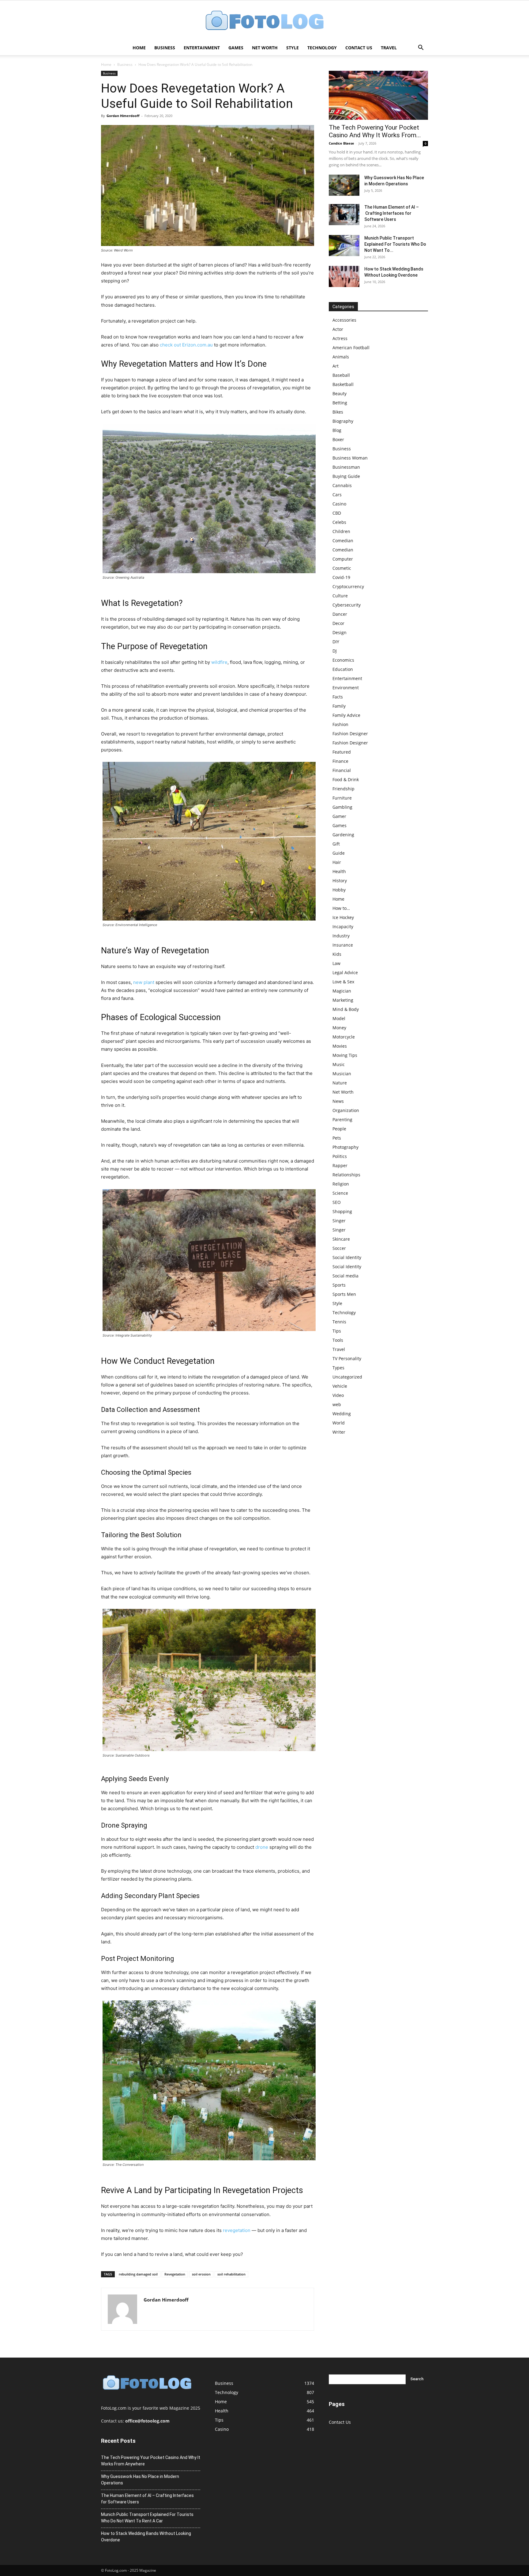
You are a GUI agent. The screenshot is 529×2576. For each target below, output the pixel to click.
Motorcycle (344, 1037)
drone (262, 1847)
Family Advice (346, 715)
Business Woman (350, 458)
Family (339, 706)
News (338, 1101)
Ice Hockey (343, 917)
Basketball (343, 384)
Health (339, 871)
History (340, 881)
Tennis (339, 1322)
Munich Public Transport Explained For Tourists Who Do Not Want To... (395, 244)
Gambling (342, 807)
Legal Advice (345, 972)
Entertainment (202, 48)
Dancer (340, 614)
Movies (340, 1046)
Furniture (342, 798)
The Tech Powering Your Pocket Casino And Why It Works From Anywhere (151, 2461)
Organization (346, 1110)
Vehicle (340, 1386)
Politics (340, 1156)
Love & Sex (343, 982)
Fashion (340, 724)
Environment (346, 688)
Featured (342, 752)
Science (340, 1193)
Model (339, 1018)
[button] (421, 48)
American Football (351, 348)
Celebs (339, 522)
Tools (338, 1340)
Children (341, 531)
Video (338, 1395)
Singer (339, 1221)
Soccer (339, 1248)
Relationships (346, 1175)
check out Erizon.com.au (186, 345)
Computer (343, 559)
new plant (144, 982)
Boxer (338, 439)
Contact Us (359, 48)
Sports (339, 1285)
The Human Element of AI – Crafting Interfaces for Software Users (392, 213)
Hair (337, 862)
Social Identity (347, 1257)
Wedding (342, 1414)
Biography (343, 421)
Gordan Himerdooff (123, 116)
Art (336, 366)
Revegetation (175, 2274)
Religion (341, 1184)
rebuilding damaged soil (138, 2274)
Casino (339, 504)
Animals (341, 357)
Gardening (343, 835)
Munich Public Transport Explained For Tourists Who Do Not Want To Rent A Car (147, 2518)
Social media (345, 1276)
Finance (340, 761)
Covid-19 (341, 577)
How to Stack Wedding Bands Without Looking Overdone (146, 2537)
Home (139, 48)
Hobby (339, 890)
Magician (342, 991)
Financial (342, 770)
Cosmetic (342, 568)
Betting (340, 403)
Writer (339, 1432)
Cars (337, 495)
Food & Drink (346, 779)
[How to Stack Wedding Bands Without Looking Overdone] (344, 276)
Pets (337, 1138)
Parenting (342, 1120)
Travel (389, 48)
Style (293, 48)
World (339, 1423)
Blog (337, 430)
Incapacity (343, 927)
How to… (341, 908)
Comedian (343, 541)
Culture (340, 596)
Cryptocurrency (348, 586)
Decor (338, 623)
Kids (337, 954)
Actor (338, 329)
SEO (337, 1202)
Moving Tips (345, 1055)
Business (165, 48)
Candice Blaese (341, 143)
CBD (337, 513)
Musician (342, 1074)
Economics (343, 660)
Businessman (346, 467)
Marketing (343, 1000)
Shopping (342, 1211)
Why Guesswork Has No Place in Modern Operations (140, 2480)
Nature (340, 1083)
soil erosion (201, 2274)
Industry (341, 936)
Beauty (340, 393)
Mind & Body (346, 1009)
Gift (336, 844)
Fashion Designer (350, 734)
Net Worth (265, 48)
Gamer (339, 816)
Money (339, 1028)
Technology (322, 48)
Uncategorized (347, 1377)
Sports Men (344, 1294)
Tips (337, 1331)
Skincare (341, 1239)
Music (339, 1064)
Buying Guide (346, 476)
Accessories (344, 320)
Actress (340, 338)
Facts (338, 697)
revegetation (237, 2230)
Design (340, 632)
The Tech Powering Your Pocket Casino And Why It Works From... (375, 131)
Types (338, 1368)
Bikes (338, 412)
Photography (345, 1147)
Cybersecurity (347, 605)
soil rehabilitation (231, 2274)
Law (336, 963)
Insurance (343, 945)
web (337, 1404)
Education (343, 669)
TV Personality (347, 1358)
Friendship (343, 789)
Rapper (340, 1165)
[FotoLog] (264, 21)
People (339, 1129)
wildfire (219, 662)
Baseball (341, 375)
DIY (336, 642)
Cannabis (342, 485)
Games (236, 48)
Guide (339, 853)
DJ (335, 651)
